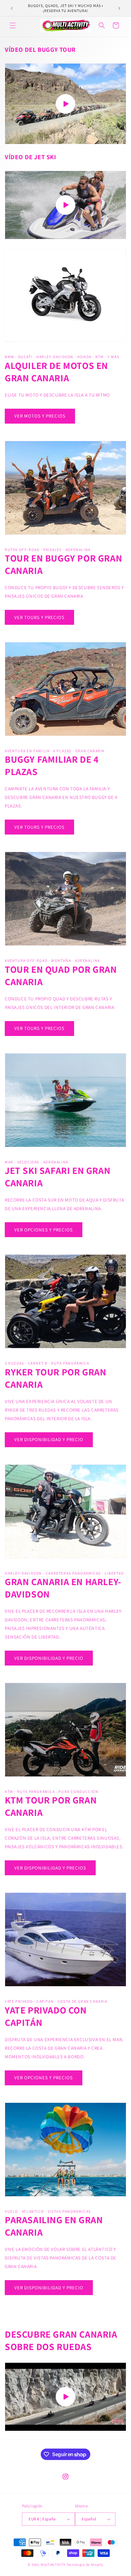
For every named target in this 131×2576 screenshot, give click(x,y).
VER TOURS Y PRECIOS (39, 617)
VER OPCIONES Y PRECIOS (44, 1230)
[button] (13, 25)
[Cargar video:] (65, 205)
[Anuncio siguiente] (119, 8)
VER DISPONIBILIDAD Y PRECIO (49, 1439)
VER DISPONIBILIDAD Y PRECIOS (50, 1868)
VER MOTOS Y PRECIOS (40, 416)
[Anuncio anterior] (12, 8)
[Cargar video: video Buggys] (65, 104)
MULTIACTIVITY (53, 2565)
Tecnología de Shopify (85, 2565)
